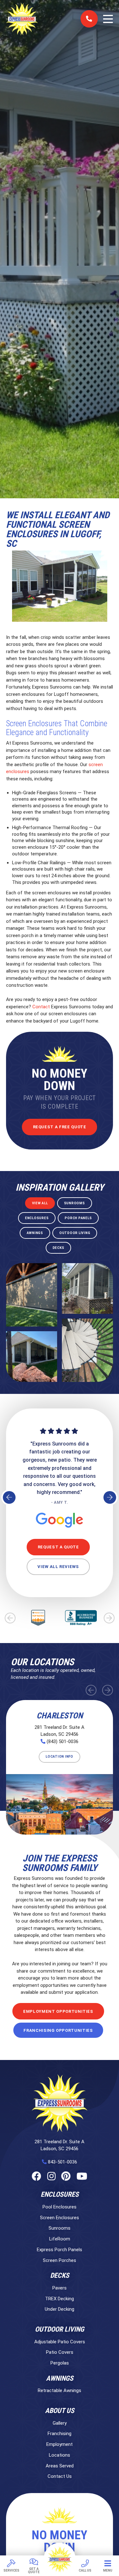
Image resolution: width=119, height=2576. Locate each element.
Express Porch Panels (60, 2250)
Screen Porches (60, 2260)
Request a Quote (58, 1547)
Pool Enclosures (60, 2207)
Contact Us (60, 2476)
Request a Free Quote (60, 1127)
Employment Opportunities (58, 2011)
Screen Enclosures (60, 2218)
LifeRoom (60, 2239)
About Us (60, 2411)
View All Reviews (58, 1567)
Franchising (60, 2434)
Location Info (60, 1757)
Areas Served (60, 2466)
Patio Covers (60, 2352)
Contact (41, 1007)
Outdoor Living (60, 2329)
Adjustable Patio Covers (60, 2342)
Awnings (60, 2378)
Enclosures (60, 2195)
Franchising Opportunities (58, 2030)
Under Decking (60, 2309)
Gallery (60, 2423)
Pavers (60, 2288)
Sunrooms (60, 2228)
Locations (60, 2455)
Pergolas (60, 2363)
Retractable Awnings (60, 2390)
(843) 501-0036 (63, 1741)
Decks (60, 2276)
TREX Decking (60, 2299)
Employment (60, 2444)
